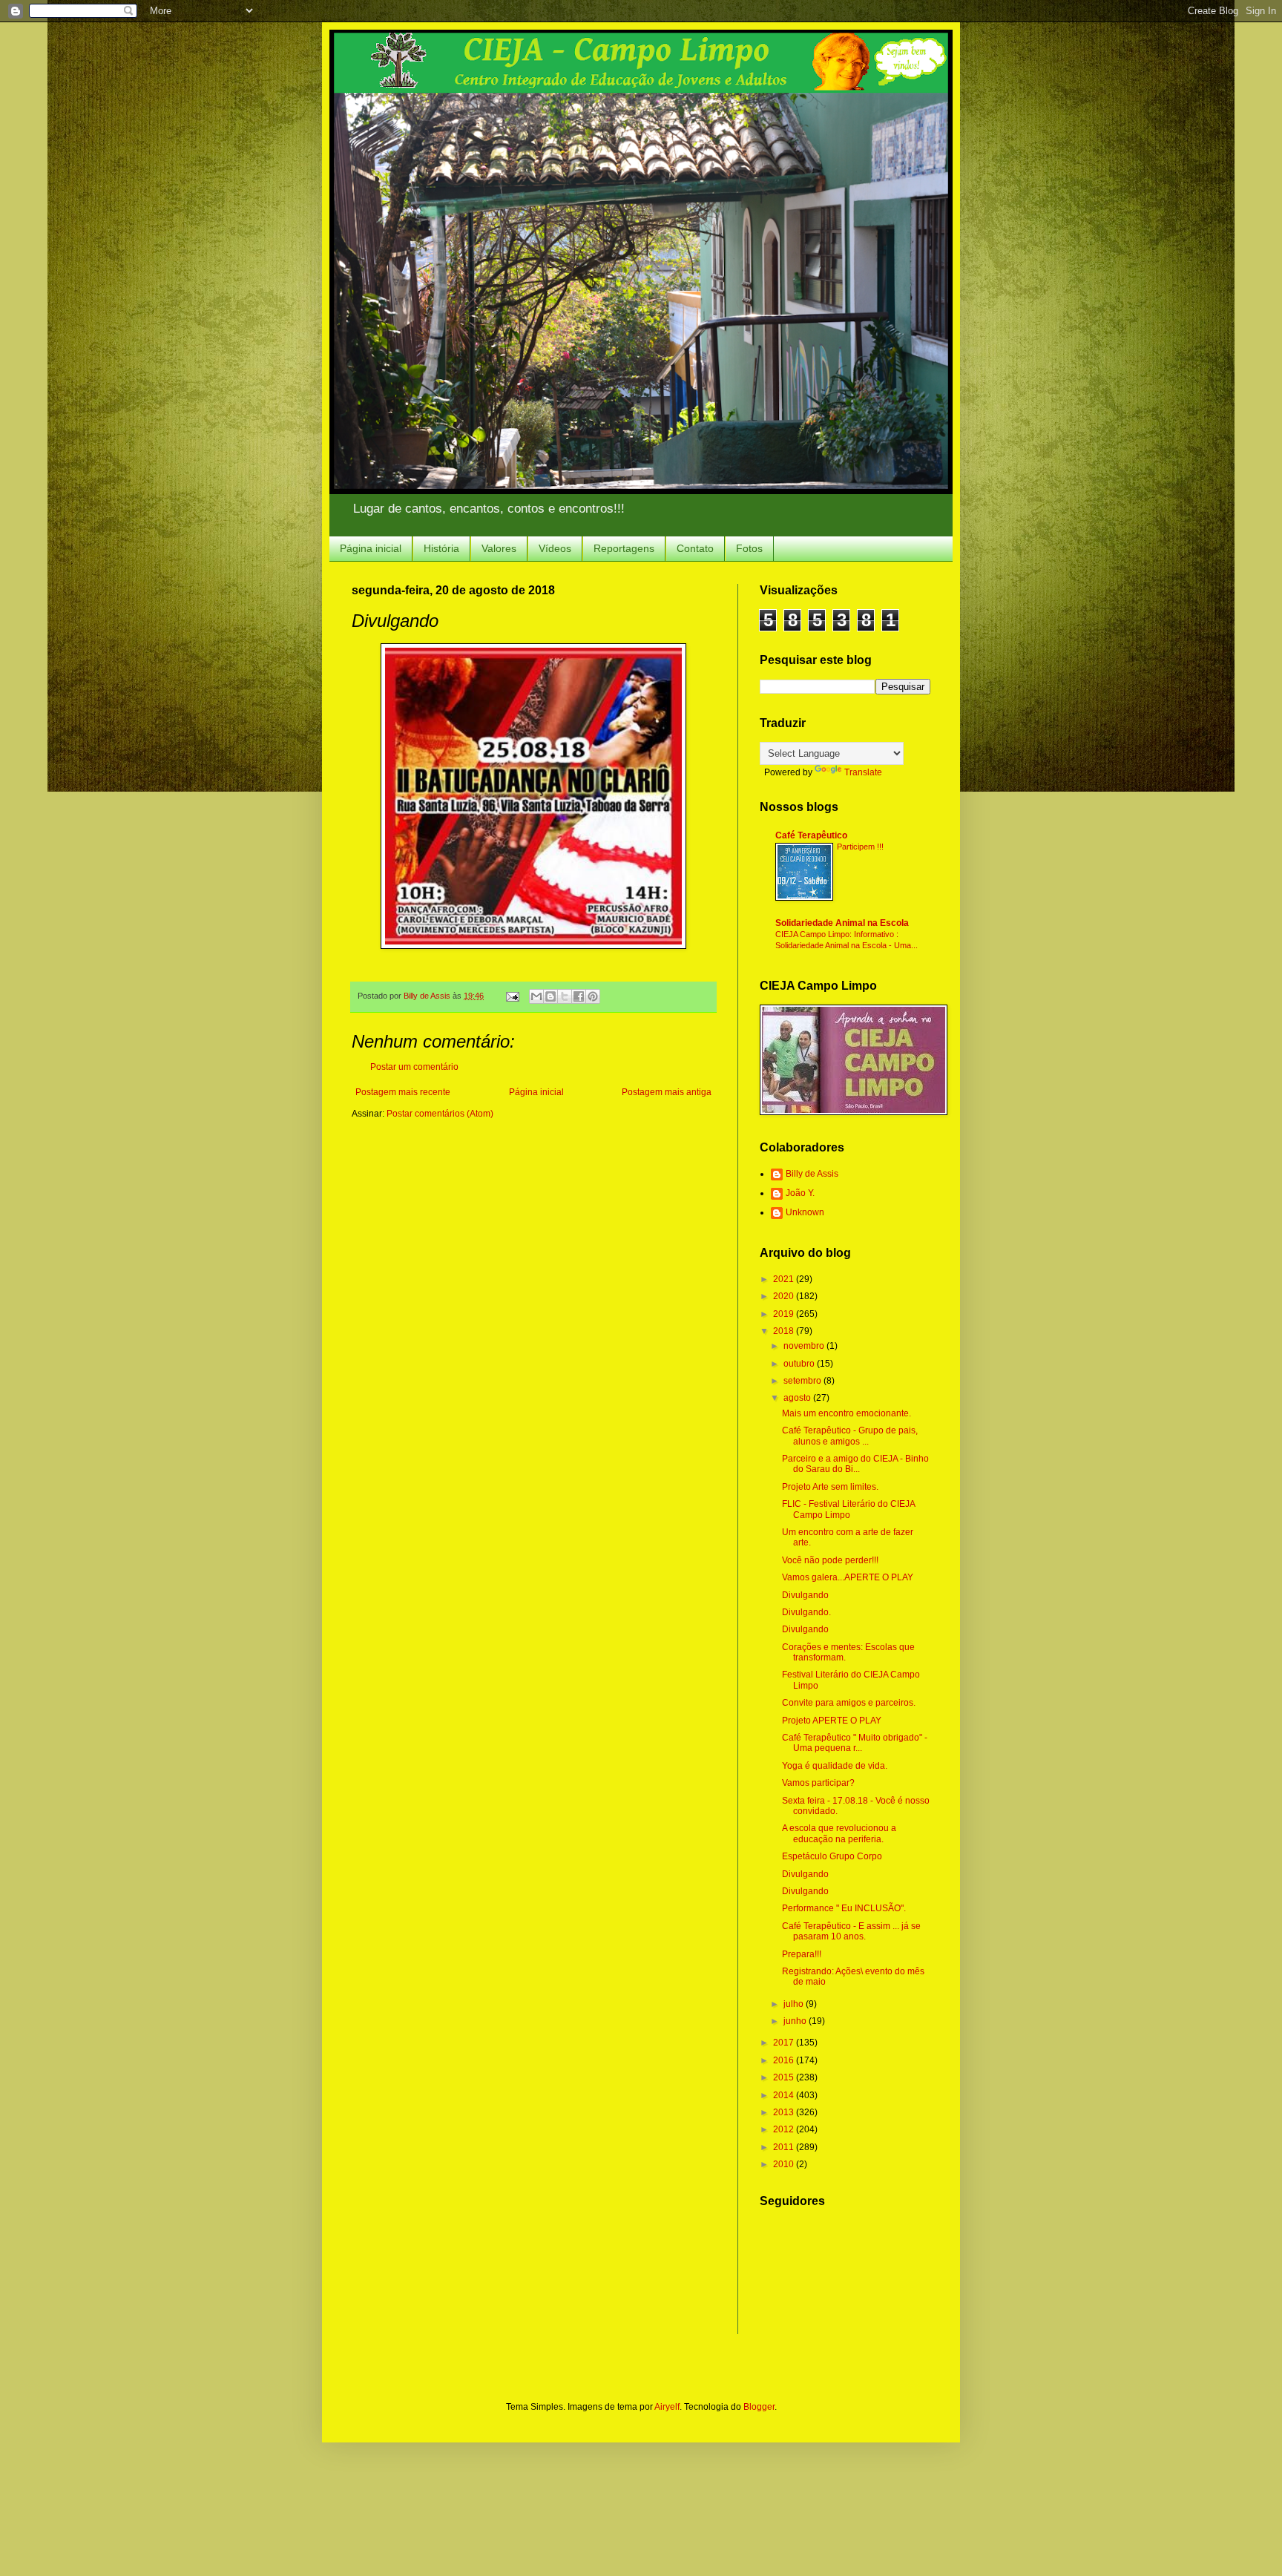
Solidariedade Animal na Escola (842, 923)
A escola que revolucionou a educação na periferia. (839, 1833)
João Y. (800, 1193)
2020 (785, 1296)
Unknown (805, 1212)
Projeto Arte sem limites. (830, 1487)
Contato (695, 548)
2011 (785, 2147)
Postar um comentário (414, 1067)
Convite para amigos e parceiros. (849, 1703)
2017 (785, 2043)
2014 (785, 2095)
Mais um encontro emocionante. (847, 1413)
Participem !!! (860, 847)
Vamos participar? (818, 1783)
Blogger (759, 2407)
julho (795, 2004)
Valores (499, 548)
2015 (785, 2077)
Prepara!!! (802, 1954)
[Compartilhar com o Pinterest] (593, 996)
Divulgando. (806, 1612)
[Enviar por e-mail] (536, 996)
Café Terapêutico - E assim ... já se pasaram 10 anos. (851, 1931)
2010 (785, 2164)
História (441, 548)
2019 (785, 1314)
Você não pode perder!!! (830, 1560)
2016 (785, 2060)
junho (796, 2021)
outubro (800, 1364)
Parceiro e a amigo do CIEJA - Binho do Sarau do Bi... (855, 1464)
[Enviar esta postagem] (512, 996)
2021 (785, 1279)
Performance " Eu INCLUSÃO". (844, 1908)
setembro (803, 1381)
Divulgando (805, 1595)
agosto (798, 1398)
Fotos (749, 548)
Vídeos (555, 548)
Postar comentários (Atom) (440, 1114)
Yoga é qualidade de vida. (835, 1766)
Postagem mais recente (403, 1092)
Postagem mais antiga (667, 1092)
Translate (863, 772)
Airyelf (667, 2407)
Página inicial (371, 548)
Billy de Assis (812, 1174)
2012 (785, 2129)
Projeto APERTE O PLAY (832, 1721)
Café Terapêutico (811, 835)
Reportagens (624, 548)
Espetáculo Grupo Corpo (832, 1856)
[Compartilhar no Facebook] (579, 996)
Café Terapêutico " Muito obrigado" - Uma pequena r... (855, 1743)
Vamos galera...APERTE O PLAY (848, 1577)
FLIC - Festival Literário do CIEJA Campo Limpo (848, 1509)
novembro (805, 1346)
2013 (785, 2112)
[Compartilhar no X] (565, 996)
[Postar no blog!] (550, 996)
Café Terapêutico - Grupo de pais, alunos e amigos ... (850, 1436)
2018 (785, 1331)
